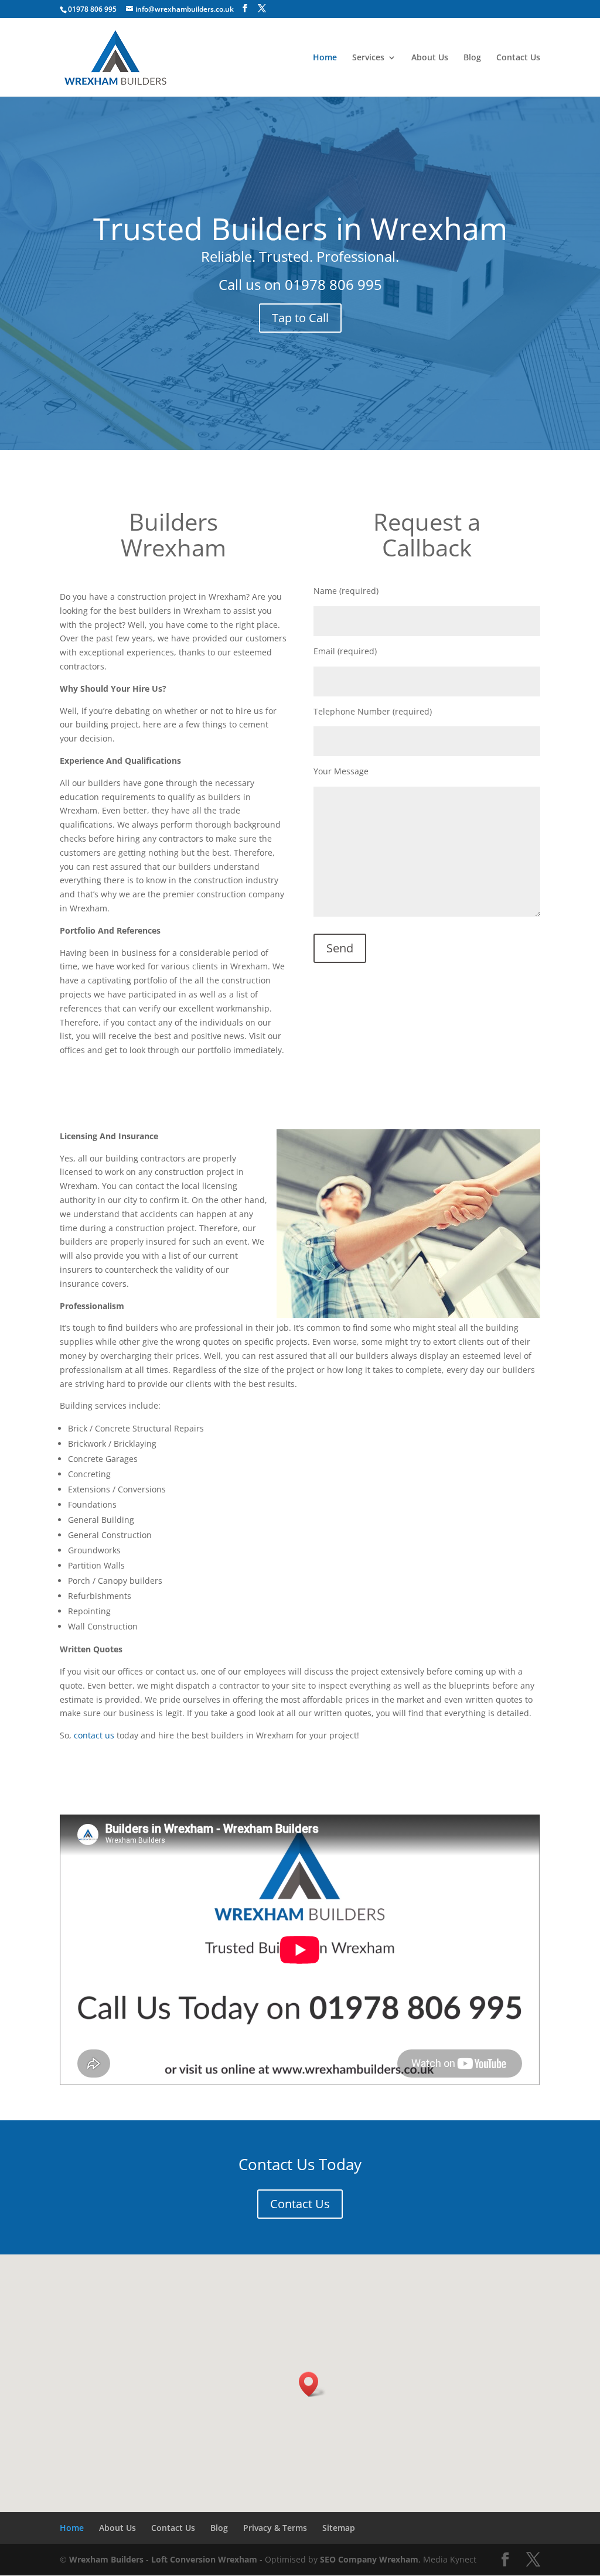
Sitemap (339, 2528)
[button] (312, 2384)
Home (325, 58)
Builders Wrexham (173, 534)
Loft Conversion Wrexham (204, 2559)
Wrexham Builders (106, 2559)
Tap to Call (300, 318)
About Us (430, 58)
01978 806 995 (333, 284)
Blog (472, 58)
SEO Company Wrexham (369, 2559)
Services (368, 58)
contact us (94, 1735)
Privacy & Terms (275, 2528)
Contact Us (518, 58)
